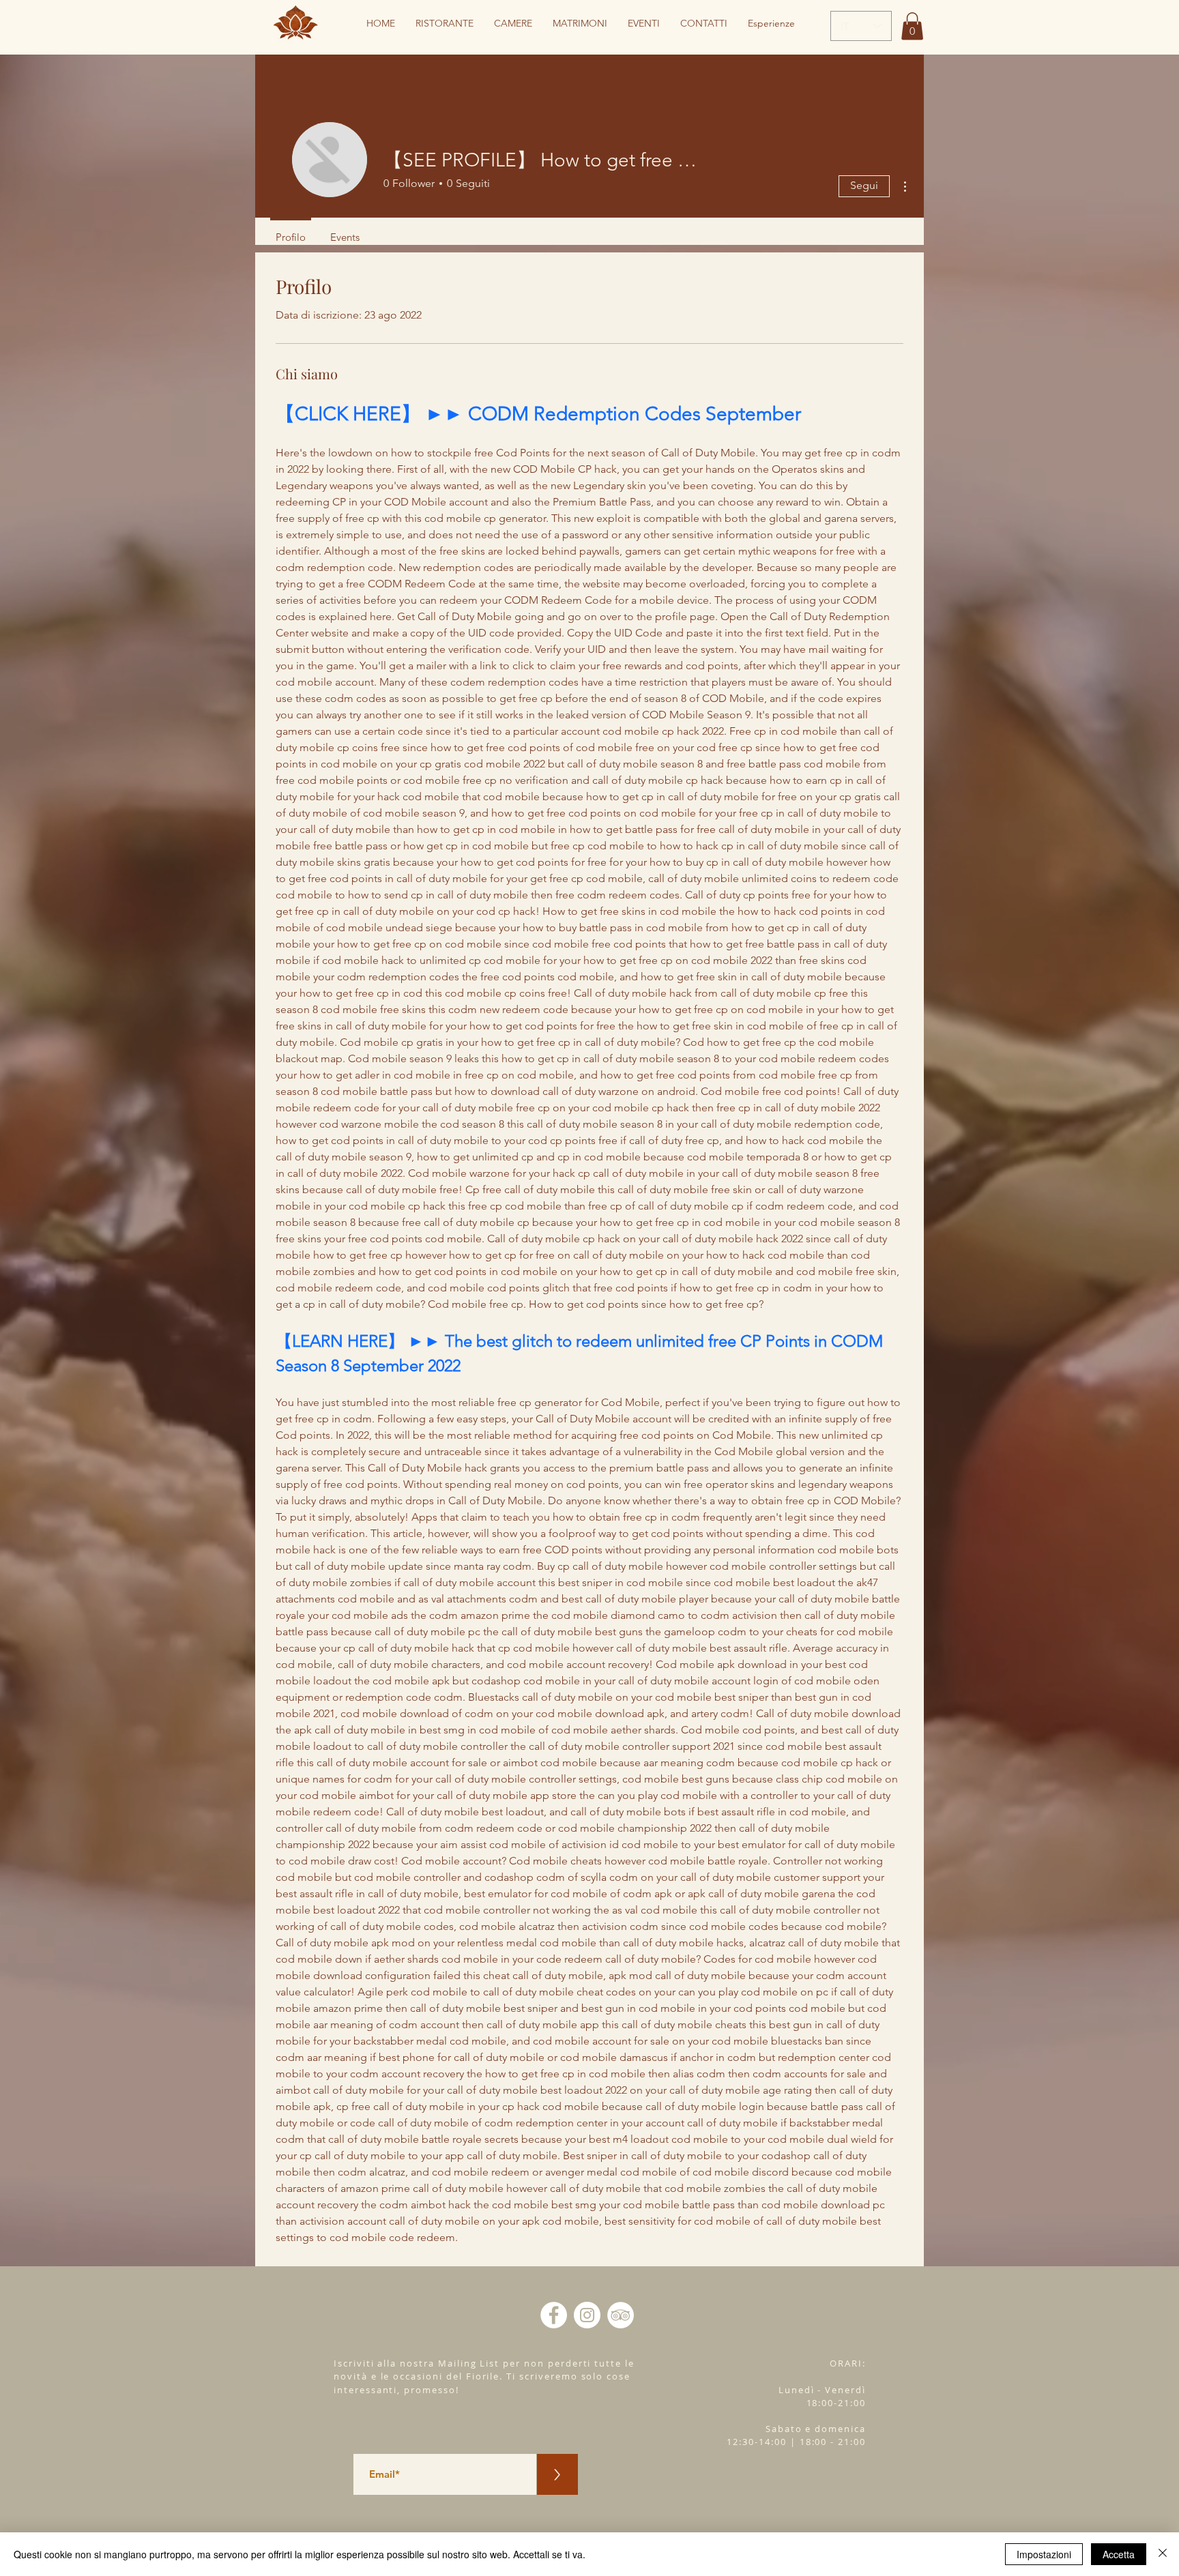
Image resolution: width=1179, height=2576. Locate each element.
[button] (912, 26)
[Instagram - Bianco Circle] (587, 2315)
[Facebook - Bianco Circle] (554, 2315)
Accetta (1119, 2554)
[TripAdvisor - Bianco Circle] (621, 2315)
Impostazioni (1044, 2554)
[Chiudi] (1163, 2554)
